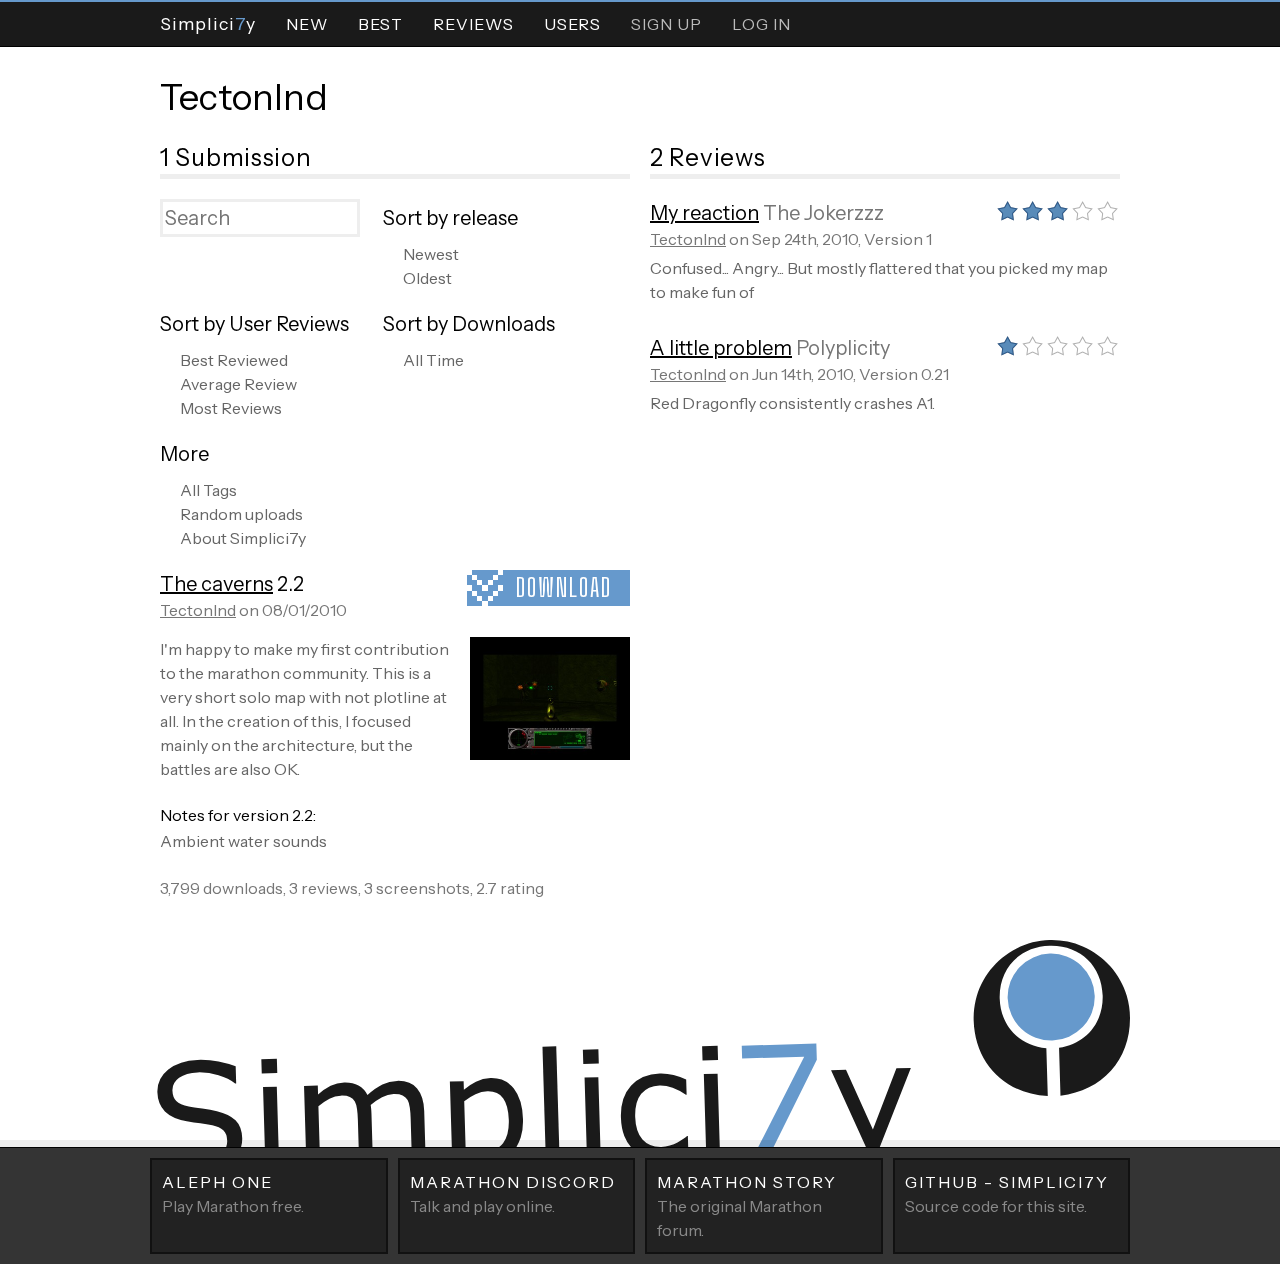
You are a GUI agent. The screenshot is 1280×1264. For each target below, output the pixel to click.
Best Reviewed (234, 360)
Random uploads (241, 514)
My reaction (704, 213)
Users (572, 24)
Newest (431, 254)
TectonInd (244, 97)
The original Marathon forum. (747, 1206)
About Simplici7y (243, 538)
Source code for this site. (1007, 1194)
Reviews (473, 24)
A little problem (721, 348)
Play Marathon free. (233, 1194)
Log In (761, 24)
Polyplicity (843, 348)
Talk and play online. (513, 1194)
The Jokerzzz (823, 213)
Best (380, 24)
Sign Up (666, 24)
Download (564, 587)
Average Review (238, 384)
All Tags (208, 490)
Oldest (427, 278)
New (307, 24)
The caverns (216, 584)
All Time (433, 360)
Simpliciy (208, 23)
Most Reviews (231, 408)
